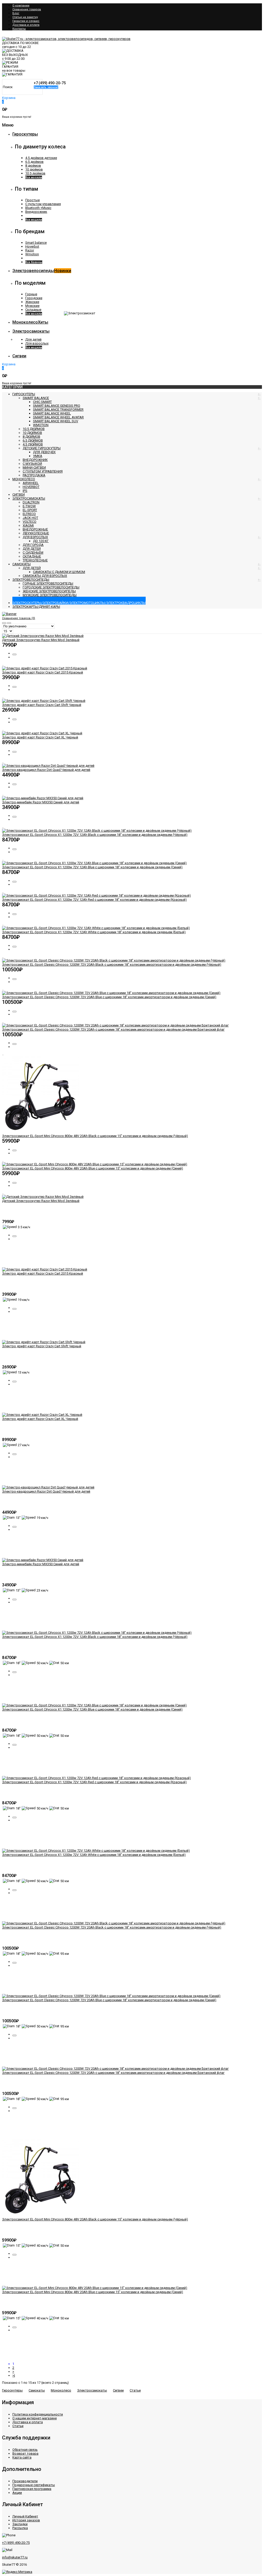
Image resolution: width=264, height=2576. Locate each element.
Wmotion (32, 254)
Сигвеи (118, 2390)
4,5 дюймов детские (41, 158)
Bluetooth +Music (38, 208)
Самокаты (22, 564)
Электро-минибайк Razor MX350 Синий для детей (41, 802)
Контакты (19, 29)
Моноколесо (61, 2390)
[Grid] (4, 623)
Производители (25, 2481)
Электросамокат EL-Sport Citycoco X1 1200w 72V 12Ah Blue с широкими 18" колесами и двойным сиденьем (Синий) (92, 867)
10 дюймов (34, 169)
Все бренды (34, 262)
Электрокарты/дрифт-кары (36, 607)
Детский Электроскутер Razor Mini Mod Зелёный (41, 640)
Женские (32, 302)
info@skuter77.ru (15, 2557)
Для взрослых (37, 343)
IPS (25, 491)
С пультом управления (43, 204)
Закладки (20, 2524)
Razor (30, 250)
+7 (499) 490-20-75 (16, 2543)
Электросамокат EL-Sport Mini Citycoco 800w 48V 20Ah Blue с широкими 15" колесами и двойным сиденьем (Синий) (93, 1168)
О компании (21, 6)
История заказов (26, 2520)
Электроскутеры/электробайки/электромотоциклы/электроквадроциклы (79, 603)
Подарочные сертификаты (34, 2485)
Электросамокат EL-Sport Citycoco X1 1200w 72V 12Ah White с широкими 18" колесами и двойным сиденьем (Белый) (94, 932)
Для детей (33, 339)
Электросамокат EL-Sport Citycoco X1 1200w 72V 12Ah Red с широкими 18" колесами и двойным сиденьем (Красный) (94, 900)
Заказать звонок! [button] (46, 87)
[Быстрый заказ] (14, 654)
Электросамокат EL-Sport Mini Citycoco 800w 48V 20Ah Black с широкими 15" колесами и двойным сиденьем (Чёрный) (95, 1136)
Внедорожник (36, 212)
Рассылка (20, 2528)
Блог (16, 13)
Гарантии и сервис (26, 21)
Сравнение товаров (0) (19, 618)
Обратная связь (25, 2450)
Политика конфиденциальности (38, 2414)
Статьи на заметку (25, 17)
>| (14, 2375)
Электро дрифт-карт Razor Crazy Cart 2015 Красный (43, 672)
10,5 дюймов (35, 173)
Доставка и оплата (26, 25)
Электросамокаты (92, 2390)
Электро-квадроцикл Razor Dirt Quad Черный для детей (46, 770)
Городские (34, 298)
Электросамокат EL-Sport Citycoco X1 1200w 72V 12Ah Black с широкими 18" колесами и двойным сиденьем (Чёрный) (95, 835)
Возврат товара (25, 2453)
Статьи (135, 2390)
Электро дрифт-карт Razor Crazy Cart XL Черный (40, 737)
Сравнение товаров (27, 9)
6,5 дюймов (34, 162)
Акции (17, 2493)
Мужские (32, 306)
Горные (31, 294)
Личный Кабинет (25, 2516)
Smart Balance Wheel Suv (56, 421)
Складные (33, 310)
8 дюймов (33, 166)
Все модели (34, 177)
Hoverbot (32, 246)
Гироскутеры (12, 2390)
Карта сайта (22, 2457)
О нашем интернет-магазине (35, 2418)
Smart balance (36, 243)
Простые (32, 200)
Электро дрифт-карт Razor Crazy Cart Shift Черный (42, 705)
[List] (9, 623)
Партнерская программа (32, 2489)
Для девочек (44, 452)
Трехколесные (35, 560)
